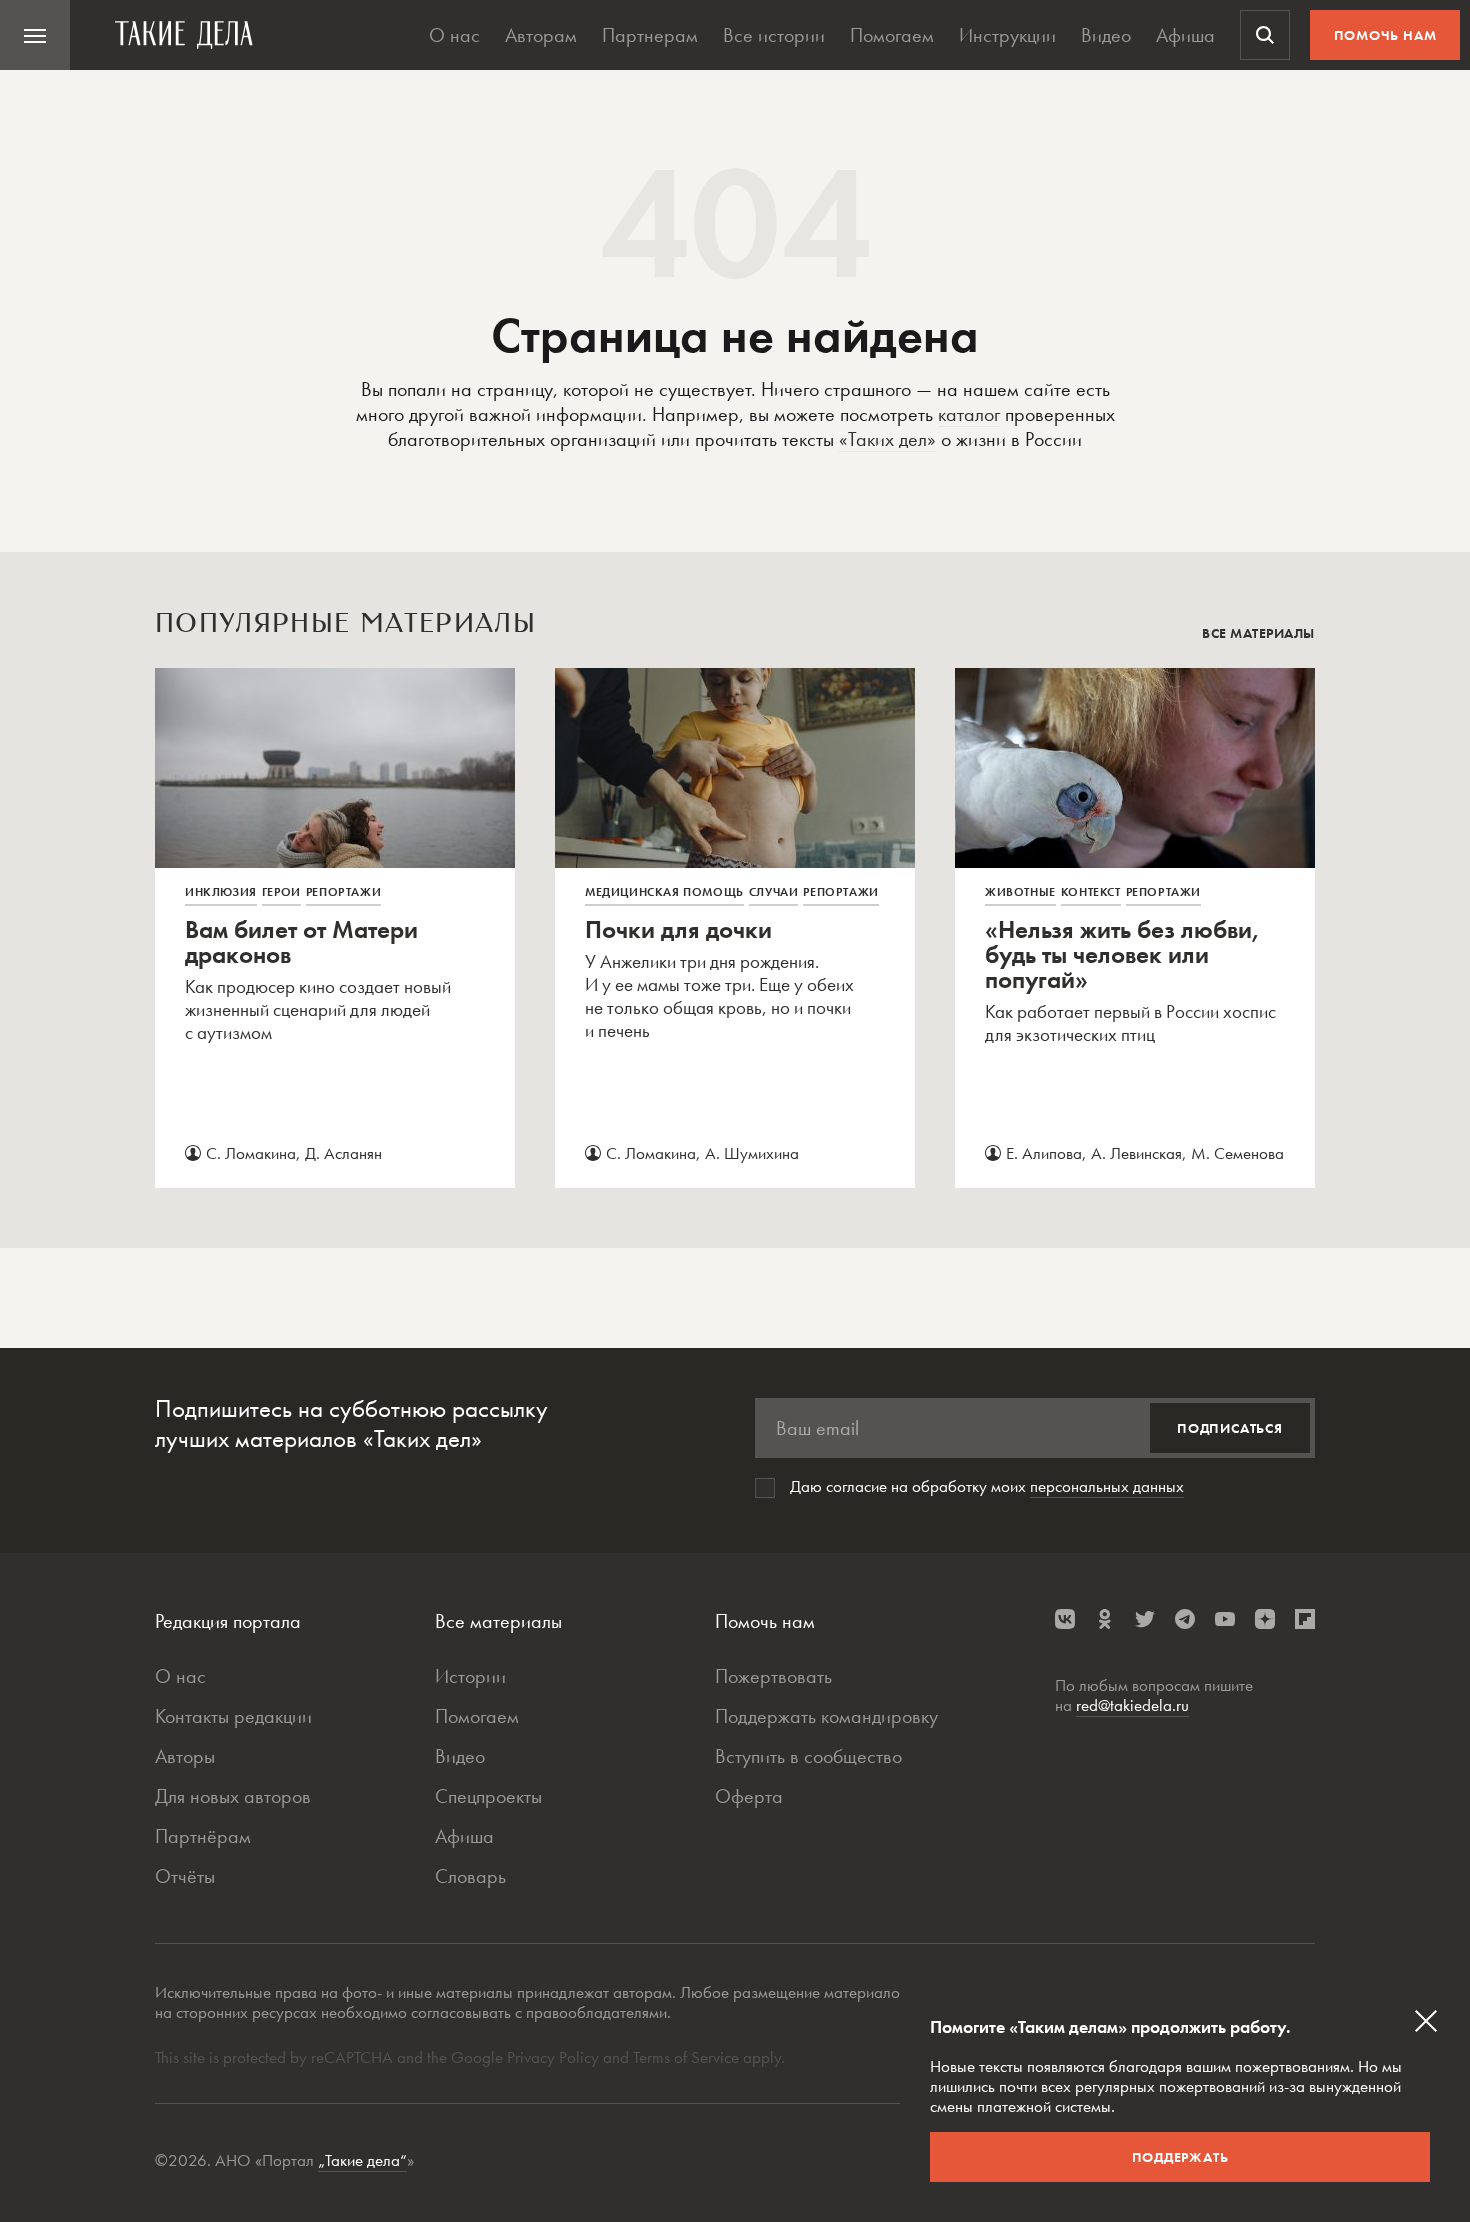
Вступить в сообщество (808, 1756)
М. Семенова (1237, 1153)
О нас (454, 35)
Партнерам (650, 35)
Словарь (470, 1876)
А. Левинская (1136, 1153)
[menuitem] (35, 35)
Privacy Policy (555, 2057)
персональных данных (1107, 1486)
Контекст (1091, 892)
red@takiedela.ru (1132, 1705)
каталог (969, 414)
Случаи (774, 892)
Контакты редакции (233, 1716)
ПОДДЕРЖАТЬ (1180, 2157)
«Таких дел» (887, 439)
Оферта (749, 1796)
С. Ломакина (251, 1153)
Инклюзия (221, 892)
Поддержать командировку (826, 1716)
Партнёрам (203, 1836)
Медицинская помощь (664, 892)
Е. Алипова (1044, 1153)
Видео (1106, 35)
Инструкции (1007, 35)
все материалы (1258, 633)
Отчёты (185, 1876)
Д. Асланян (343, 1153)
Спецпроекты (488, 1796)
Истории (470, 1676)
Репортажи (343, 892)
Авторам (541, 35)
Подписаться (1230, 1428)
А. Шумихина (752, 1153)
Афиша (1185, 35)
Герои (281, 892)
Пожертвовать (773, 1676)
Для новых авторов (233, 1796)
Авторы (185, 1756)
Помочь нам (1385, 35)
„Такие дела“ (362, 2160)
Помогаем (892, 35)
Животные (1020, 892)
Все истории (774, 35)
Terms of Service (686, 2057)
